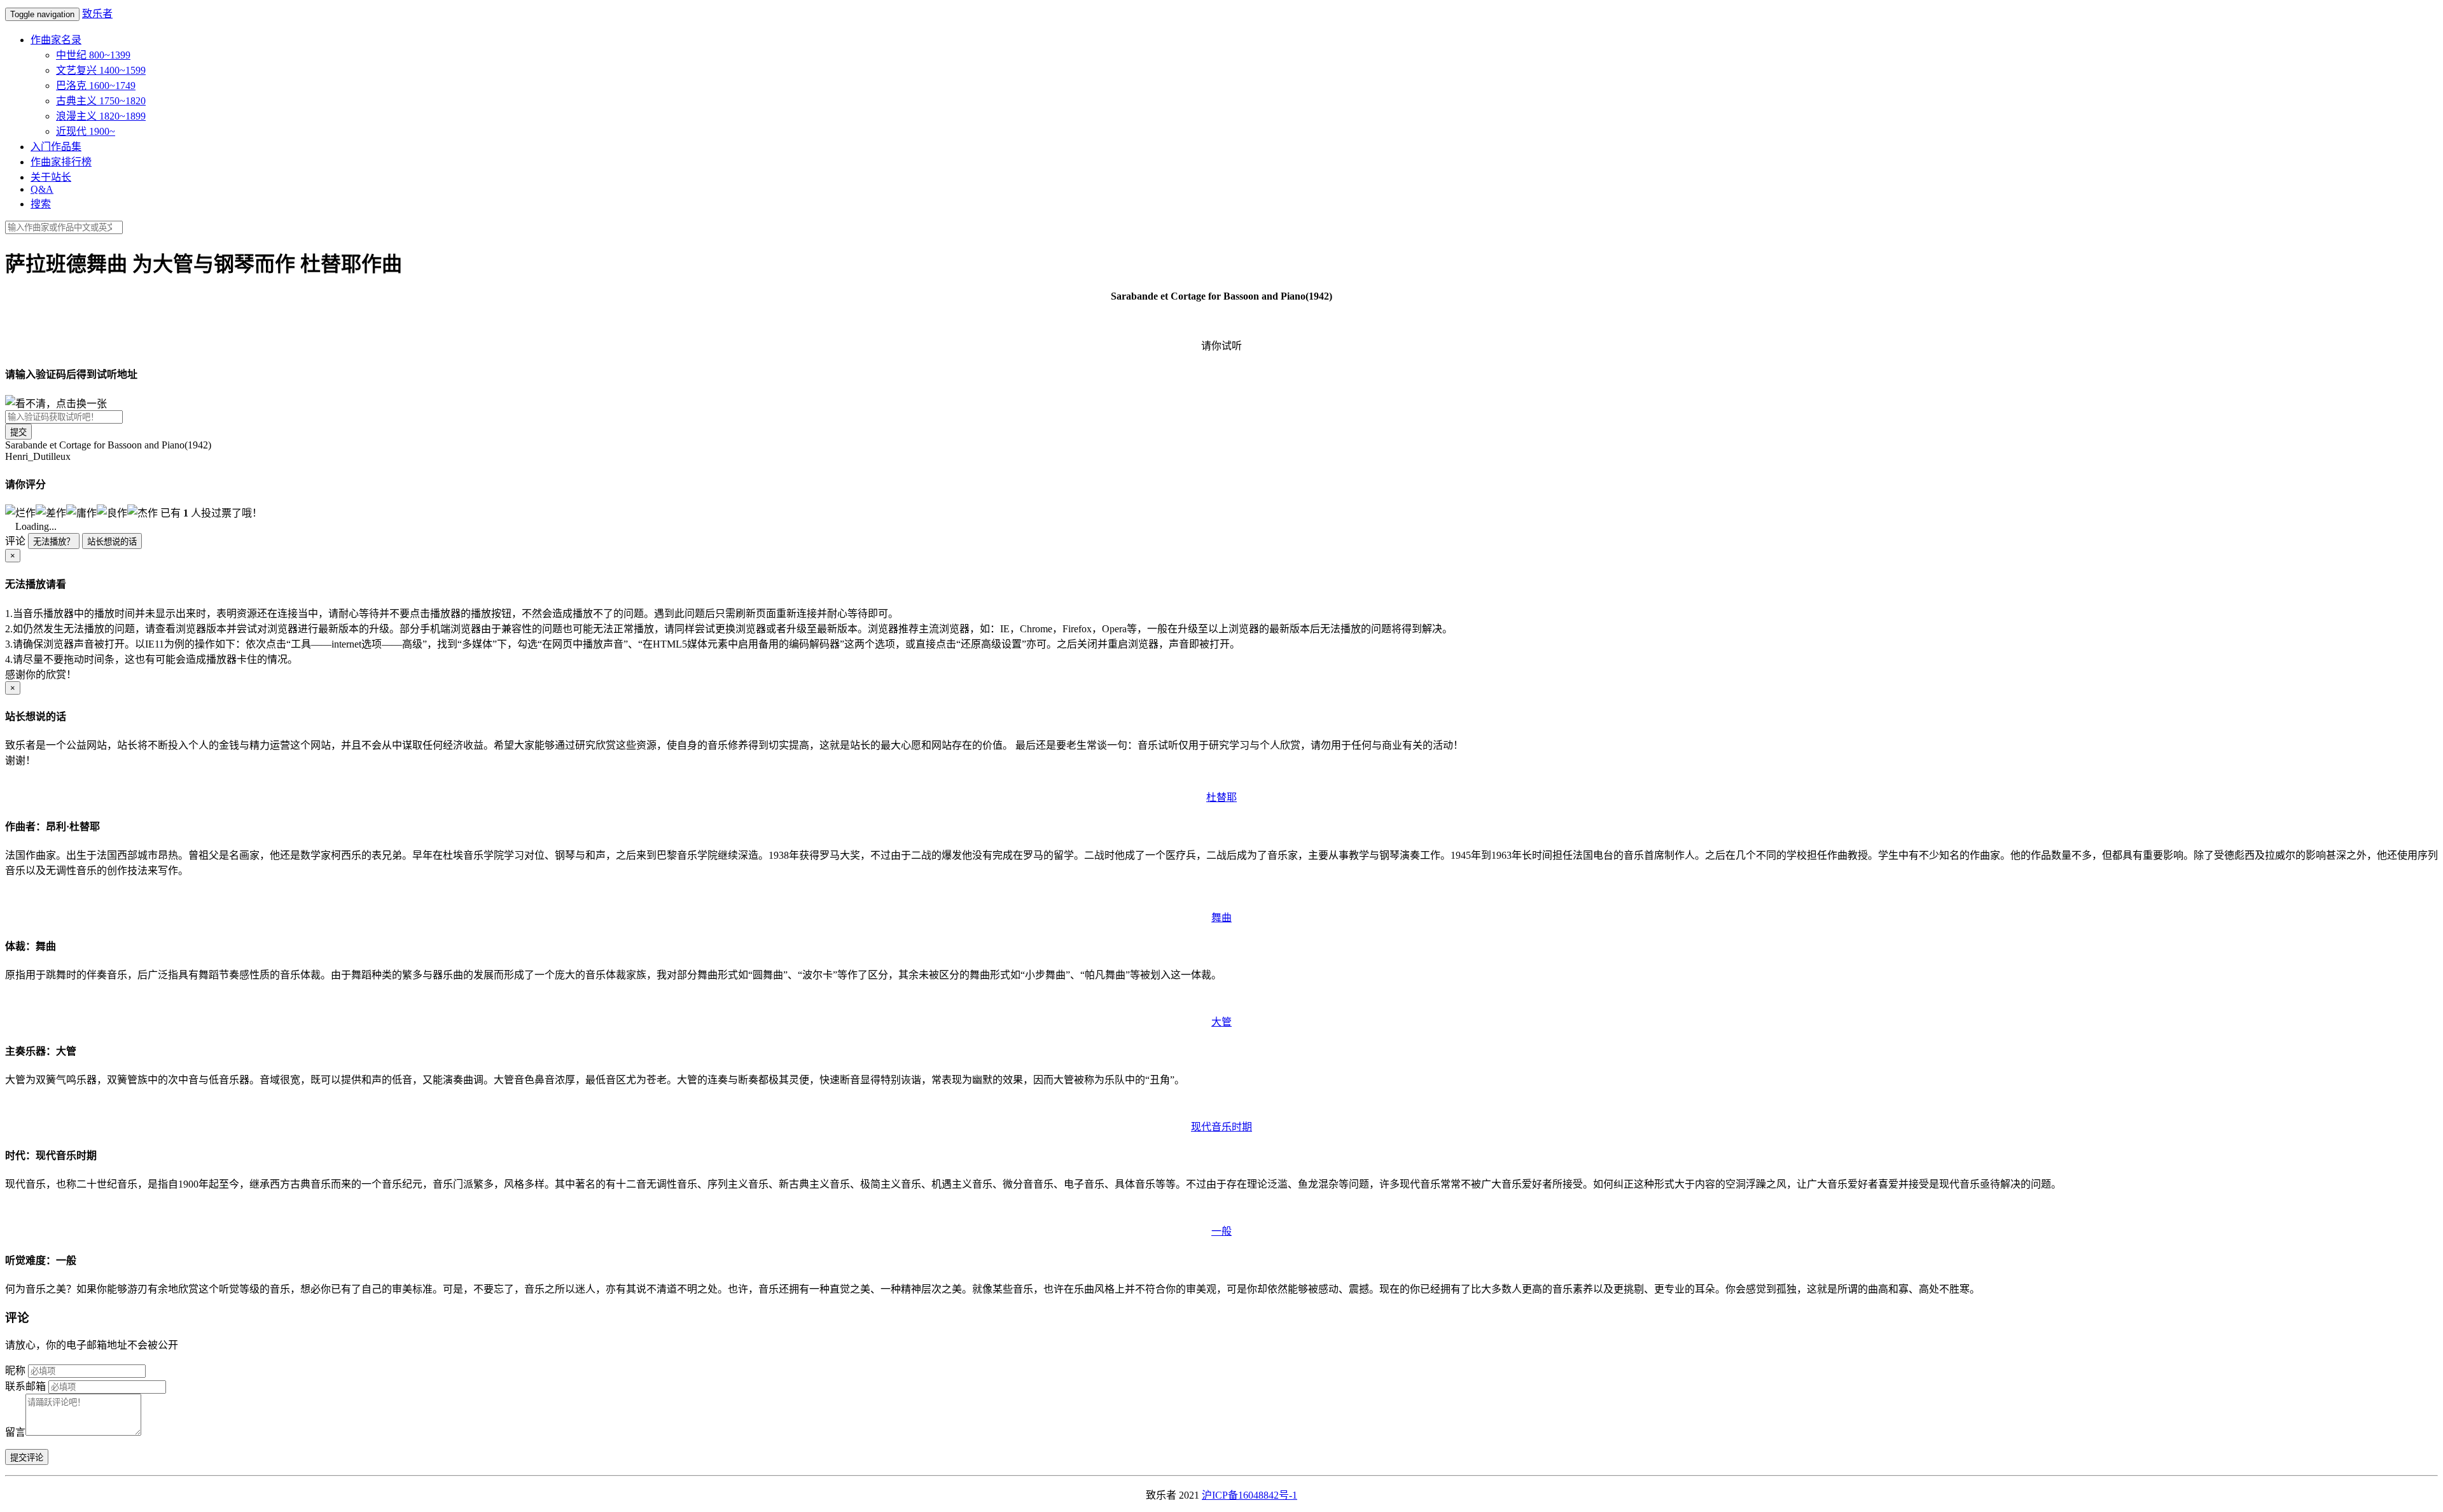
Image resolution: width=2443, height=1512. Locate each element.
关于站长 (51, 177)
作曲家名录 (56, 40)
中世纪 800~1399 (93, 55)
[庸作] (81, 512)
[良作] (112, 512)
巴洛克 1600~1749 (96, 86)
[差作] (51, 512)
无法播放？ (54, 542)
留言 (15, 1432)
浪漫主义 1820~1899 (101, 116)
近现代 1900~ (86, 131)
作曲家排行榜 (61, 162)
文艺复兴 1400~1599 (101, 70)
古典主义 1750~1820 (101, 101)
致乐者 (97, 14)
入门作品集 (56, 147)
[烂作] (20, 512)
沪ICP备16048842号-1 (1249, 1495)
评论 (15, 541)
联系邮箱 (25, 1386)
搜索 (41, 204)
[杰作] (143, 512)
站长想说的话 (112, 542)
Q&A (42, 189)
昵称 (15, 1370)
